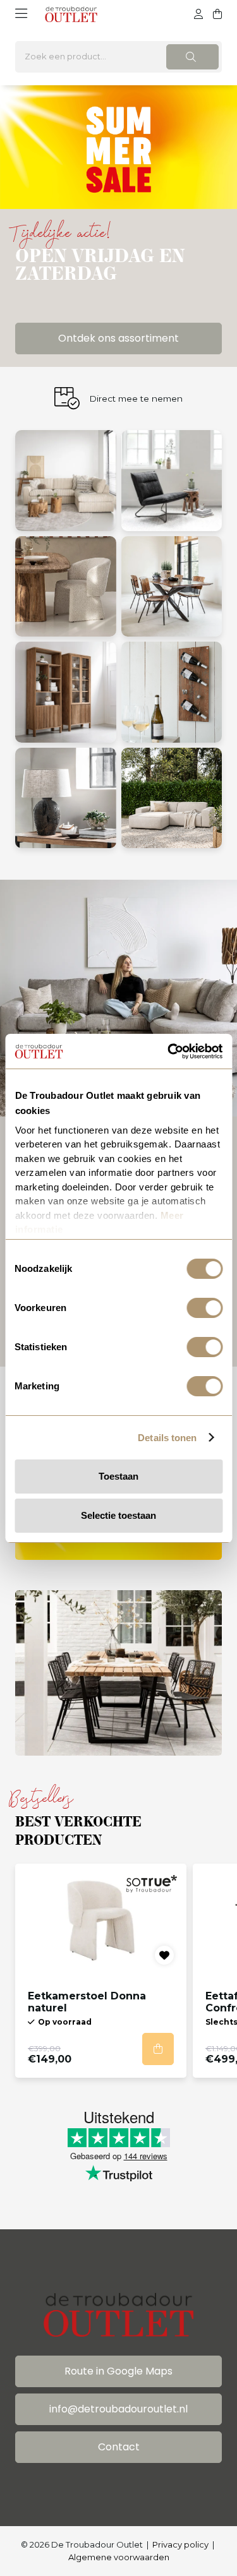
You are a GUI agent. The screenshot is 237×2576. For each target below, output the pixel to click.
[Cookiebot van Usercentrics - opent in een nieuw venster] (169, 1051)
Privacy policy (180, 2544)
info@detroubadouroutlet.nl (118, 2409)
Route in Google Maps (118, 2371)
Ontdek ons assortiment (118, 338)
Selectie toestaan (118, 1515)
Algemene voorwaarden (119, 2557)
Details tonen (167, 1438)
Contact (119, 2447)
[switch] (204, 1308)
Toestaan (118, 1476)
